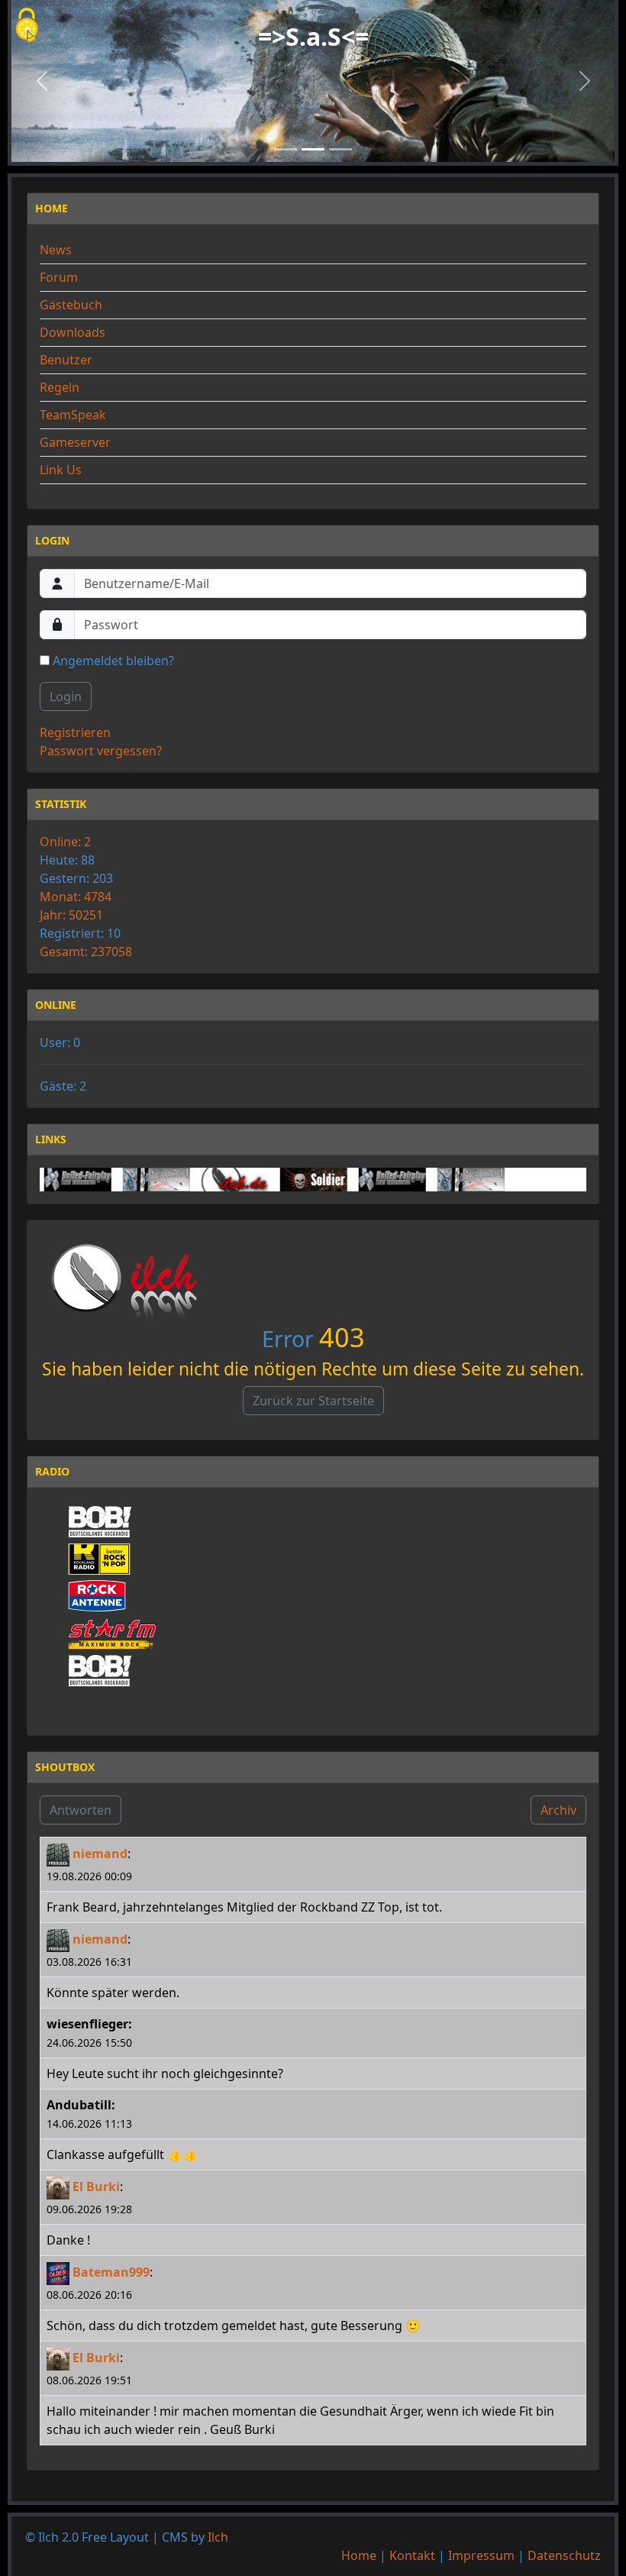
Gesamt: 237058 (86, 952)
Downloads (73, 332)
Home (359, 2555)
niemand (100, 1854)
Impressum (481, 2555)
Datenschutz (564, 2555)
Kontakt (412, 2555)
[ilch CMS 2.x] (207, 1180)
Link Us (61, 470)
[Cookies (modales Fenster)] (27, 26)
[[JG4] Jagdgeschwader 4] (128, 1180)
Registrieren (75, 732)
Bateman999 (111, 2272)
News (56, 250)
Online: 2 (65, 842)
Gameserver (75, 442)
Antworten (81, 1810)
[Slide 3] (340, 149)
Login (66, 697)
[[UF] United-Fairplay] (50, 1180)
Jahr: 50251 (71, 915)
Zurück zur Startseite (313, 1401)
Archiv (558, 1810)
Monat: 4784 (76, 897)
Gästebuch (71, 305)
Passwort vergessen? (101, 751)
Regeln (60, 387)
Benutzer (66, 360)
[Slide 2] (313, 149)
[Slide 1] (286, 149)
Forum (59, 277)
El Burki (96, 2187)
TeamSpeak (73, 415)
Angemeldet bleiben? (112, 661)
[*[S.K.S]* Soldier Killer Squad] (286, 1180)
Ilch (218, 2537)
